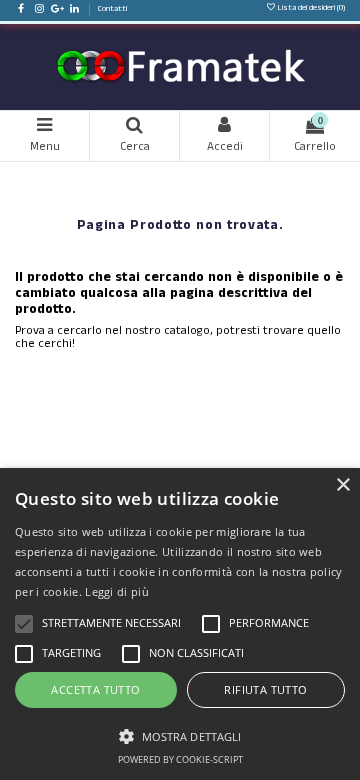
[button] (180, 734)
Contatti (112, 10)
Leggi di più (117, 591)
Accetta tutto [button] (95, 689)
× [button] (342, 485)
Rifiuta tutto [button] (265, 689)
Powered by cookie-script (180, 759)
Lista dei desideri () (310, 9)
